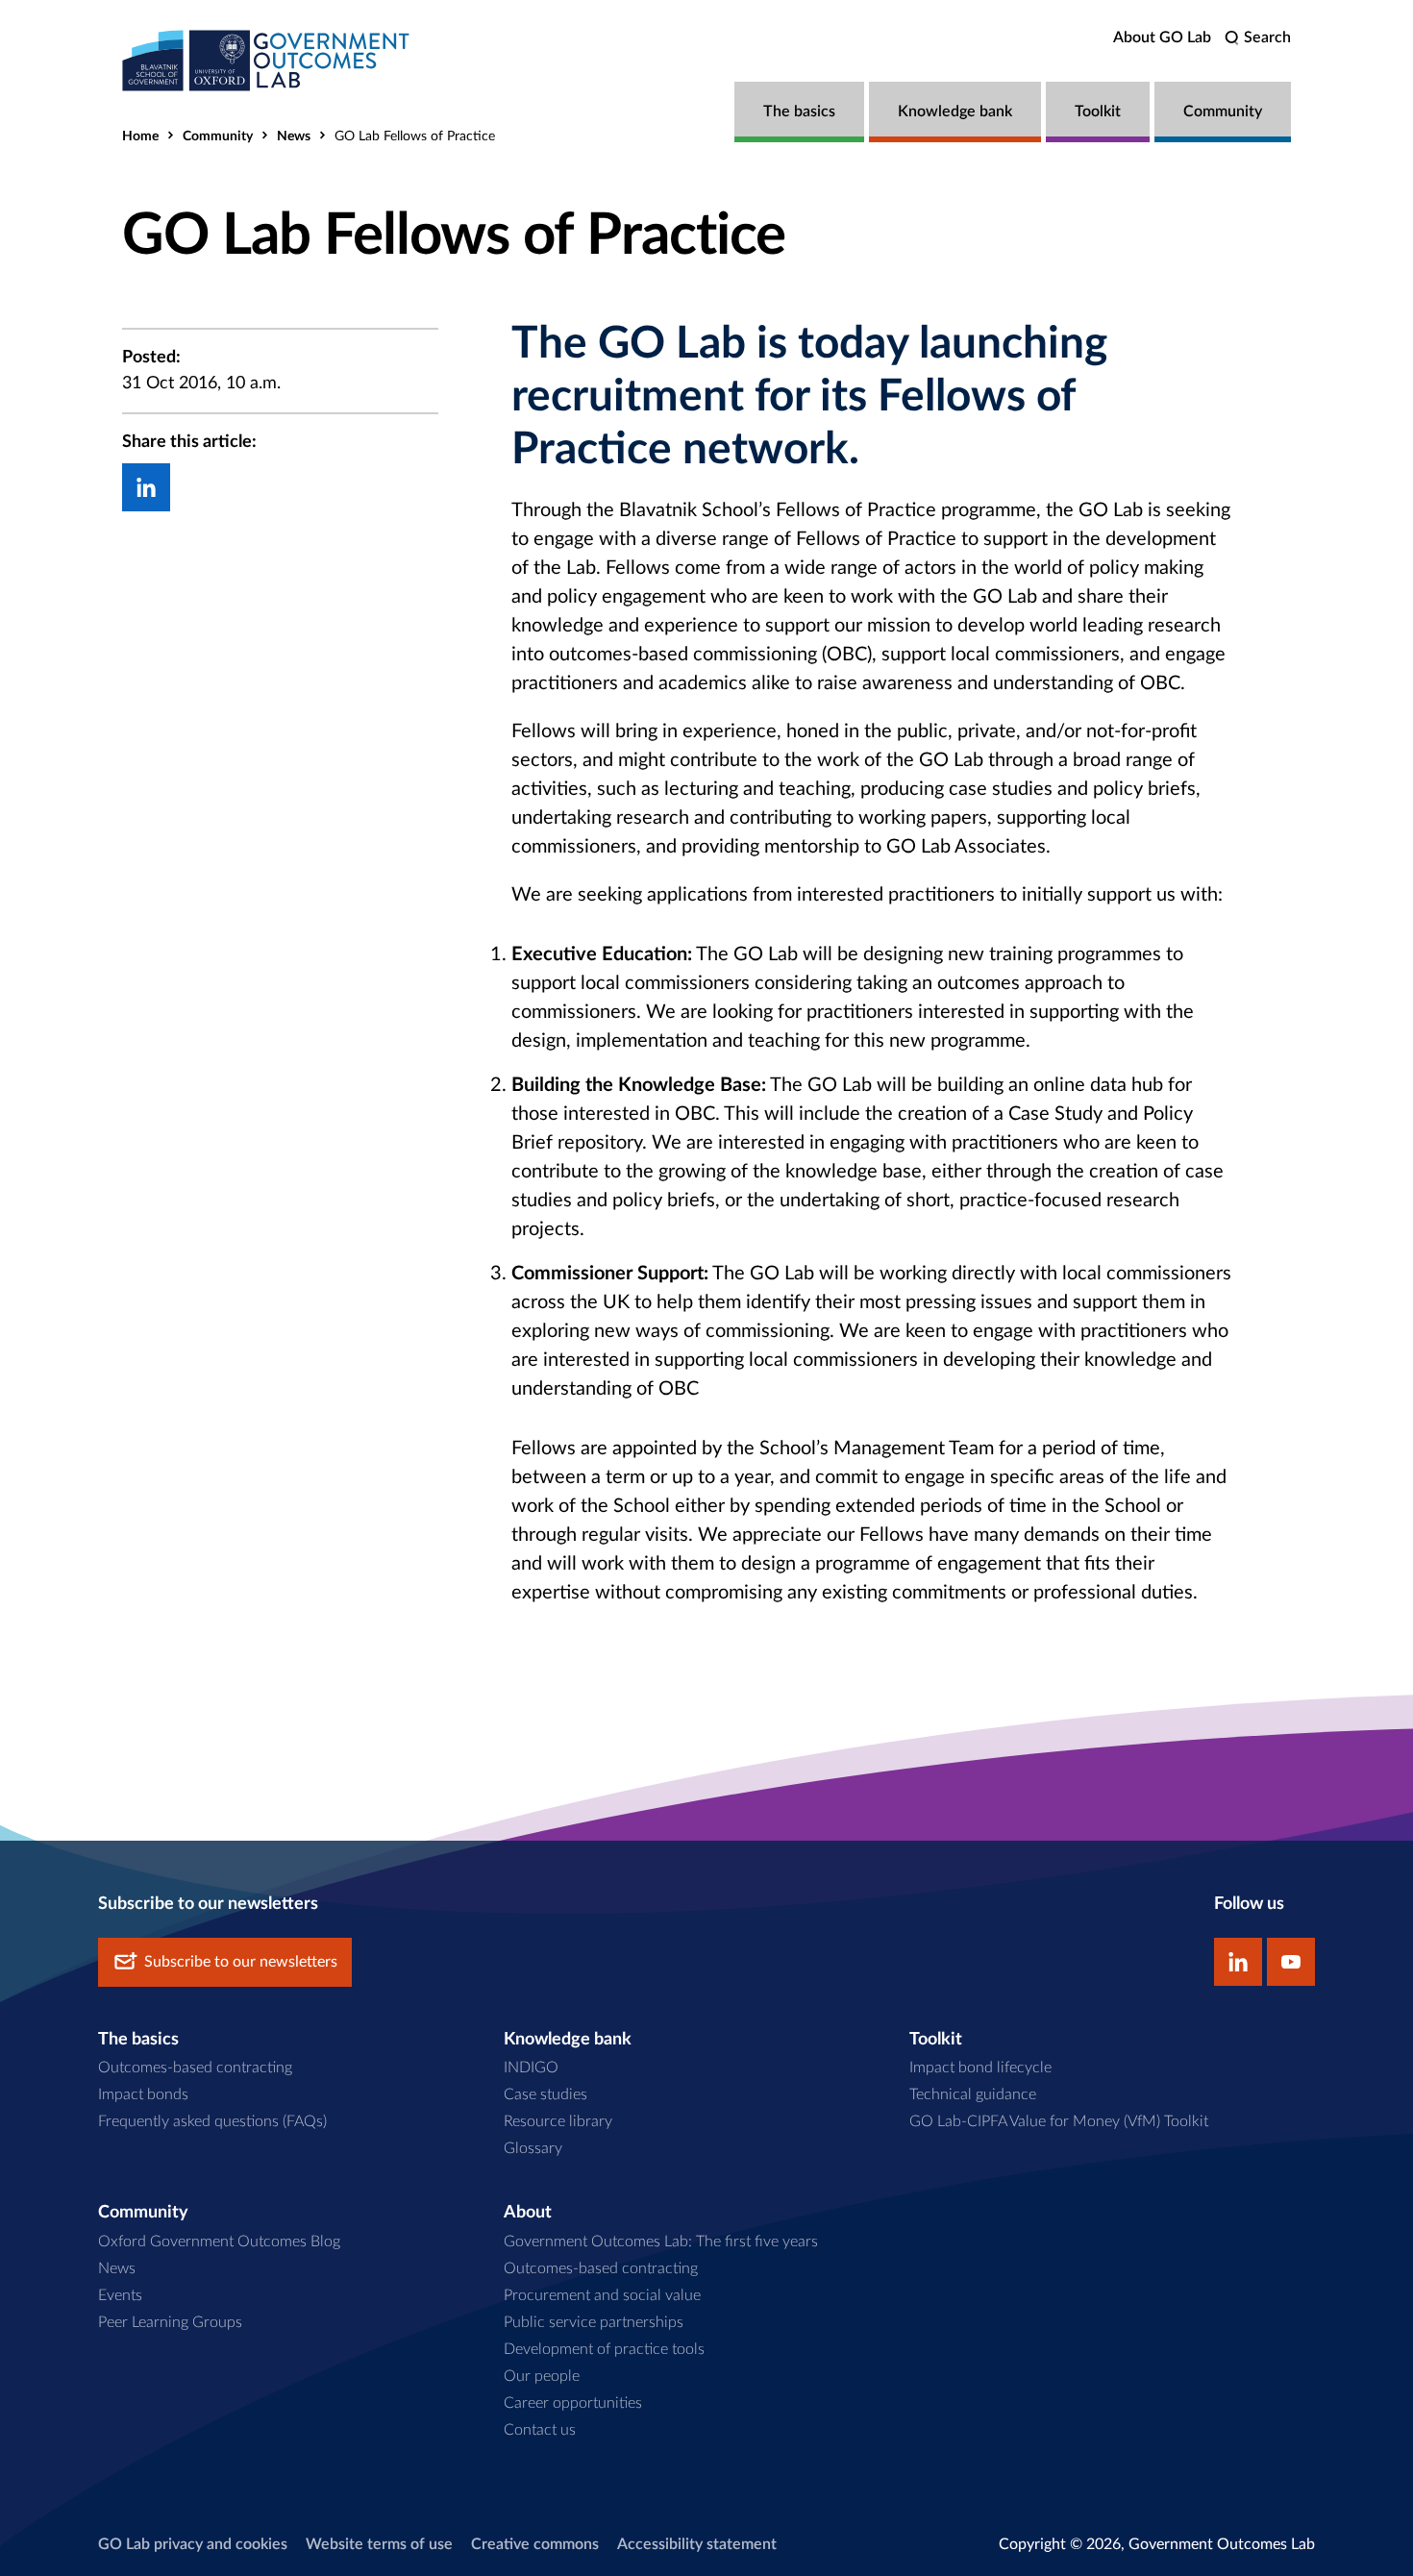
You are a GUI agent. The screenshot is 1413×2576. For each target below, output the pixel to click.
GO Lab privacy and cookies (193, 2544)
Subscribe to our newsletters (241, 1962)
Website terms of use (379, 2544)
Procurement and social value (602, 2295)
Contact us (540, 2430)
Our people (542, 2376)
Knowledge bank (955, 111)
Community (1223, 111)
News (294, 136)
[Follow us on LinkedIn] (1238, 1962)
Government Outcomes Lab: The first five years (661, 2242)
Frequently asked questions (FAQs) (212, 2121)
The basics (799, 111)
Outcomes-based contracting (195, 2068)
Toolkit (1098, 111)
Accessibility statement (697, 2544)
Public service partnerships (594, 2322)
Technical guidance (973, 2094)
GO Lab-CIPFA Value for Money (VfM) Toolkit (1059, 2121)
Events (120, 2295)
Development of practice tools (604, 2349)
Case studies (545, 2094)
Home (140, 136)
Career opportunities (573, 2403)
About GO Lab (1162, 37)
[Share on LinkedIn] (146, 487)
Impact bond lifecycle (980, 2068)
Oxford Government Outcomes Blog (219, 2242)
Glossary (533, 2148)
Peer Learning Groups (170, 2322)
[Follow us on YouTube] (1291, 1962)
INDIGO (531, 2068)
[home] (266, 60)
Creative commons (535, 2544)
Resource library (558, 2121)
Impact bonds (143, 2094)
